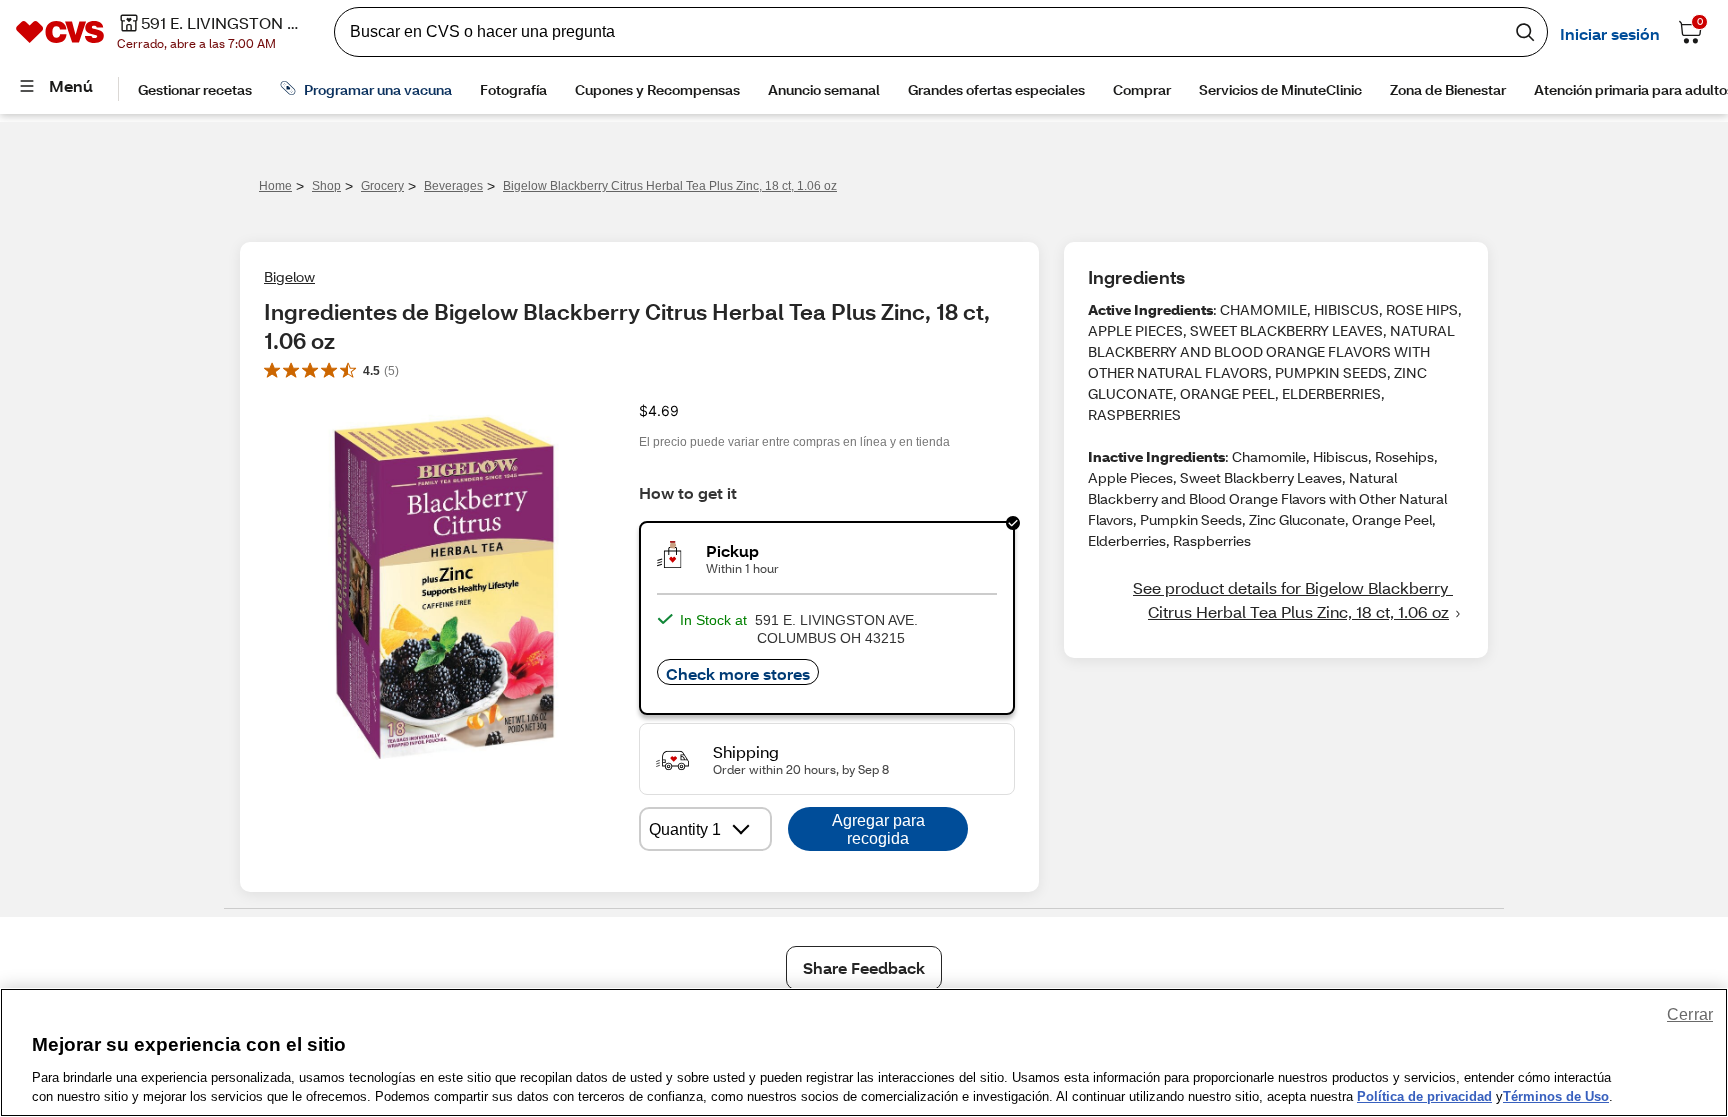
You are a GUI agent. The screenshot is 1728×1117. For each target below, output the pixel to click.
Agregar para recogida (878, 829)
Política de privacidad (1424, 1096)
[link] (1276, 600)
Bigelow (289, 276)
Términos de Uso (1556, 1096)
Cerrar (1690, 1014)
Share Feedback (864, 967)
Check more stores (738, 673)
